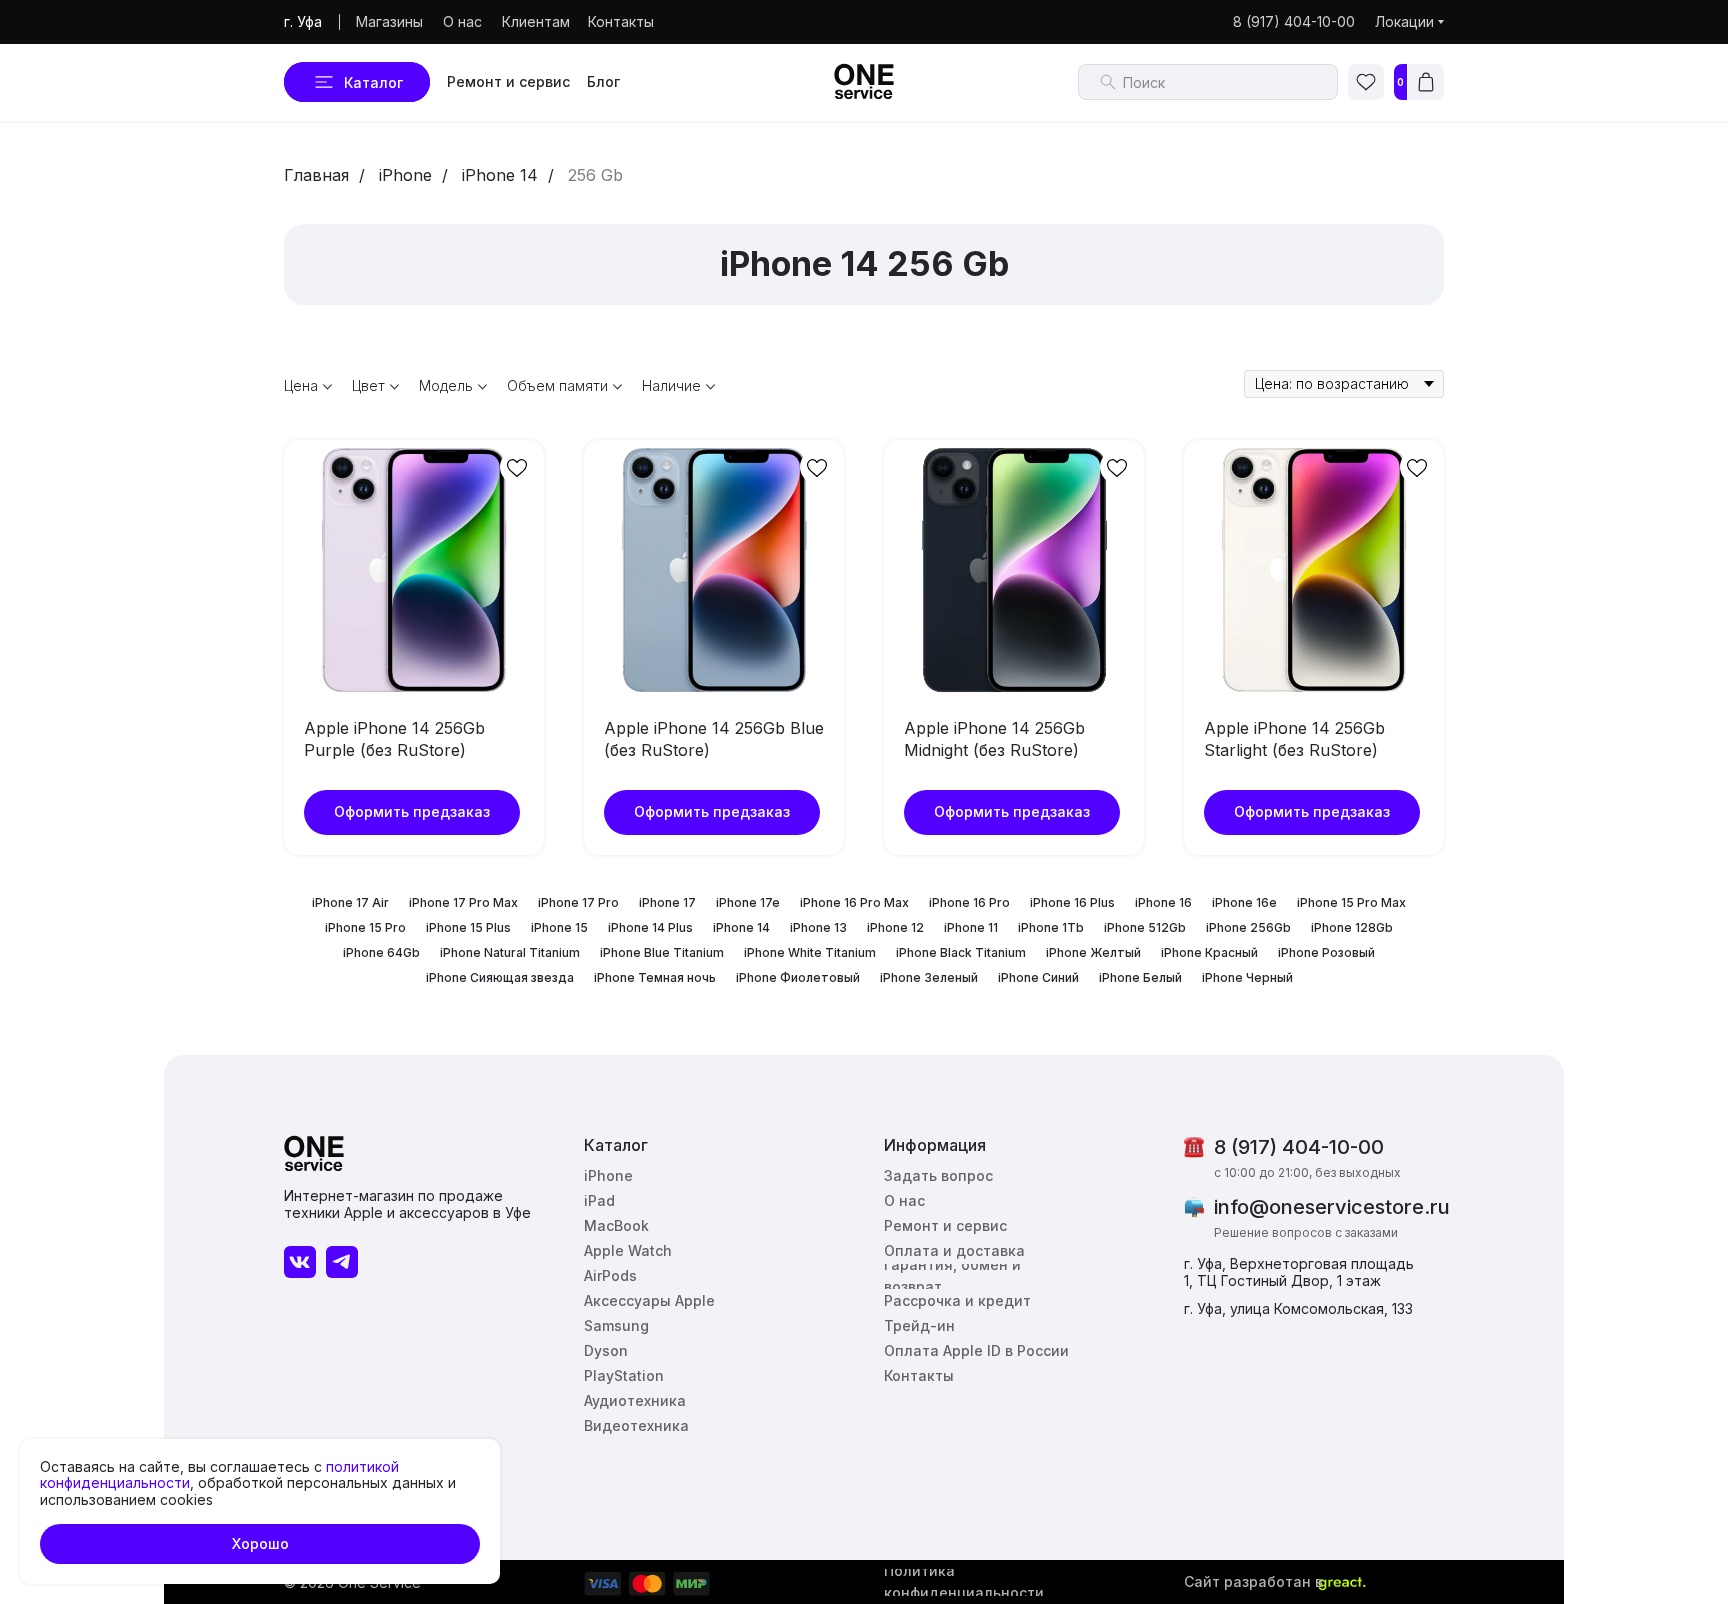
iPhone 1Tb (1051, 927)
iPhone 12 (895, 927)
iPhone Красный (1209, 952)
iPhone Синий (1038, 977)
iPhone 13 (818, 927)
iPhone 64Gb (381, 952)
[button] (942, 1176)
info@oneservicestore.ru (1332, 1207)
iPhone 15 (559, 927)
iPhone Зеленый (929, 977)
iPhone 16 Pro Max (854, 902)
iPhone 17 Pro (578, 902)
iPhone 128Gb (1352, 927)
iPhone (405, 175)
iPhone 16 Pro (969, 902)
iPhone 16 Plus (1072, 902)
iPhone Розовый (1326, 952)
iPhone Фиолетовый (798, 977)
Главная (316, 175)
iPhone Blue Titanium (662, 952)
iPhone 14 (500, 175)
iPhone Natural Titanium (510, 952)
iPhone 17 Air (350, 902)
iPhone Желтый (1093, 952)
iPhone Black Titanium (961, 952)
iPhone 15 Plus (468, 927)
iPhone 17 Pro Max (463, 902)
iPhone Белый (1140, 977)
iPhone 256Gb (1248, 927)
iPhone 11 (971, 927)
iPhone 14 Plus (650, 927)
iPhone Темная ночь (655, 977)
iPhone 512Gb (1145, 927)
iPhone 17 (667, 902)
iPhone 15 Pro (365, 927)
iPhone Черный (1247, 977)
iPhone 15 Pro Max (1351, 902)
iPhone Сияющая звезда (500, 977)
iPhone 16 (1163, 902)
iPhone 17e (748, 902)
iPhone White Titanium (810, 952)
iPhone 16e (1244, 902)
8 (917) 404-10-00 (1299, 1147)
